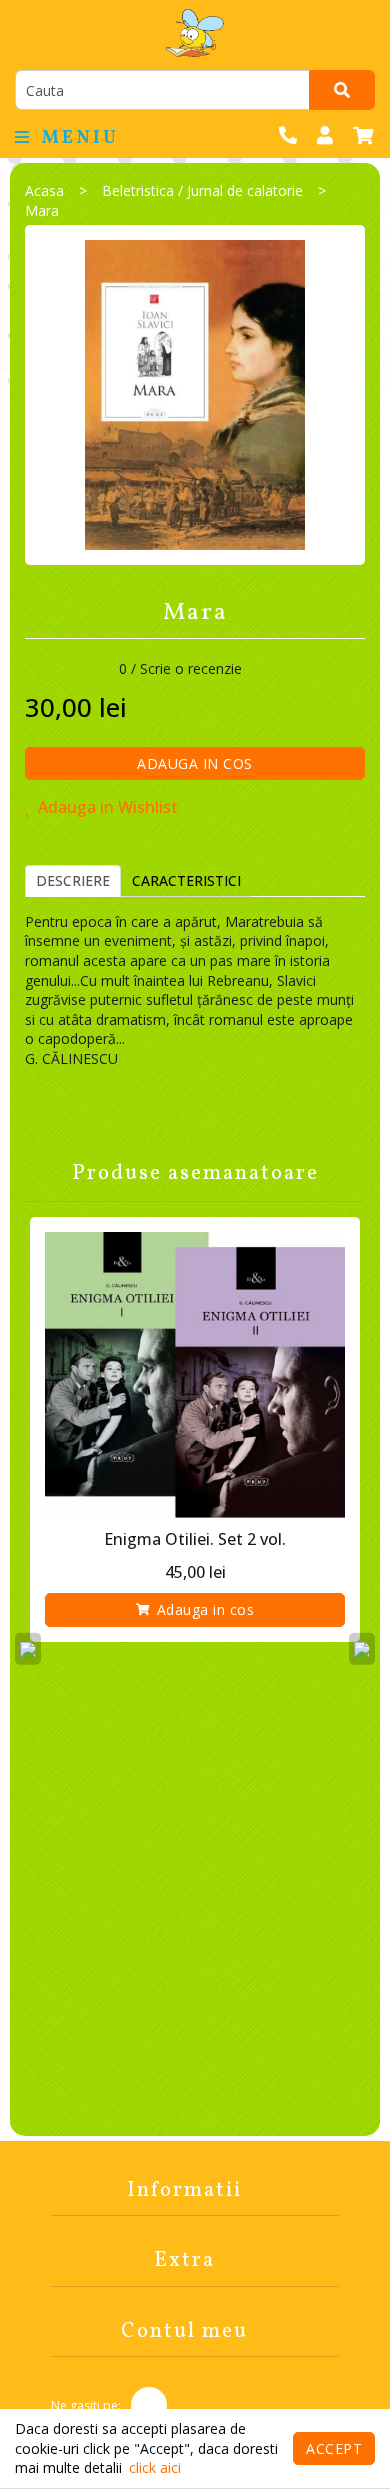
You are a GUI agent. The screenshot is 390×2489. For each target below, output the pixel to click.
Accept (334, 2448)
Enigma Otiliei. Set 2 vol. (195, 1539)
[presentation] (28, 1648)
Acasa (44, 190)
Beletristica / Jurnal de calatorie (202, 190)
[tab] (73, 881)
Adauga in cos (195, 763)
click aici (155, 2467)
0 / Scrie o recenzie (180, 668)
